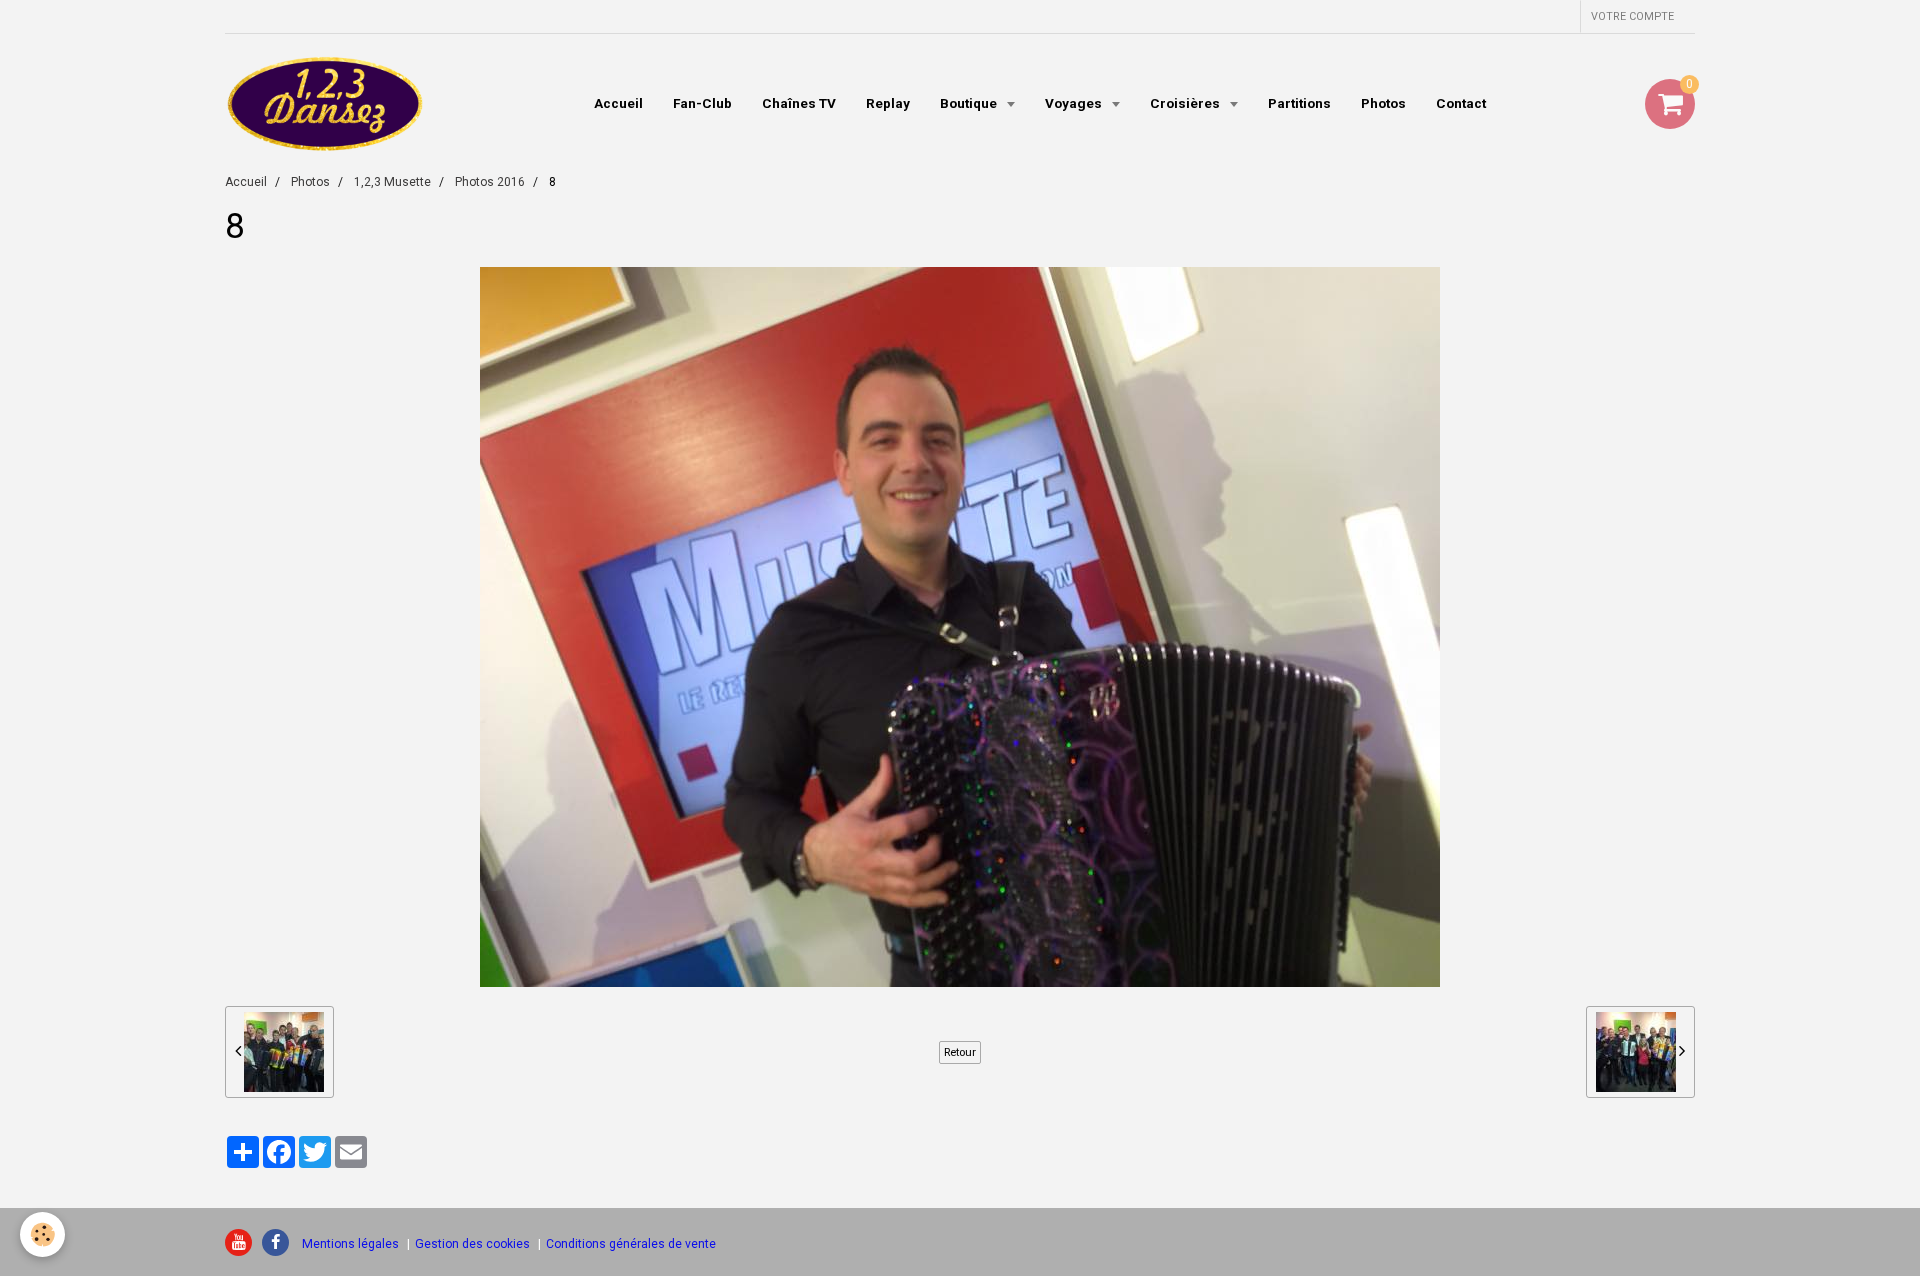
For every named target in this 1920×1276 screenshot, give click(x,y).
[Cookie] (42, 1234)
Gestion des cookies (472, 1244)
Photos (1383, 103)
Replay (888, 103)
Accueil (618, 103)
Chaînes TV (799, 103)
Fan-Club (702, 103)
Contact (1461, 103)
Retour (960, 1052)
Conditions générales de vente (631, 1244)
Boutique (970, 103)
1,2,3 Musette (392, 182)
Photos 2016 (490, 182)
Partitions (1299, 103)
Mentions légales (350, 1244)
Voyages (1075, 103)
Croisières (1186, 103)
